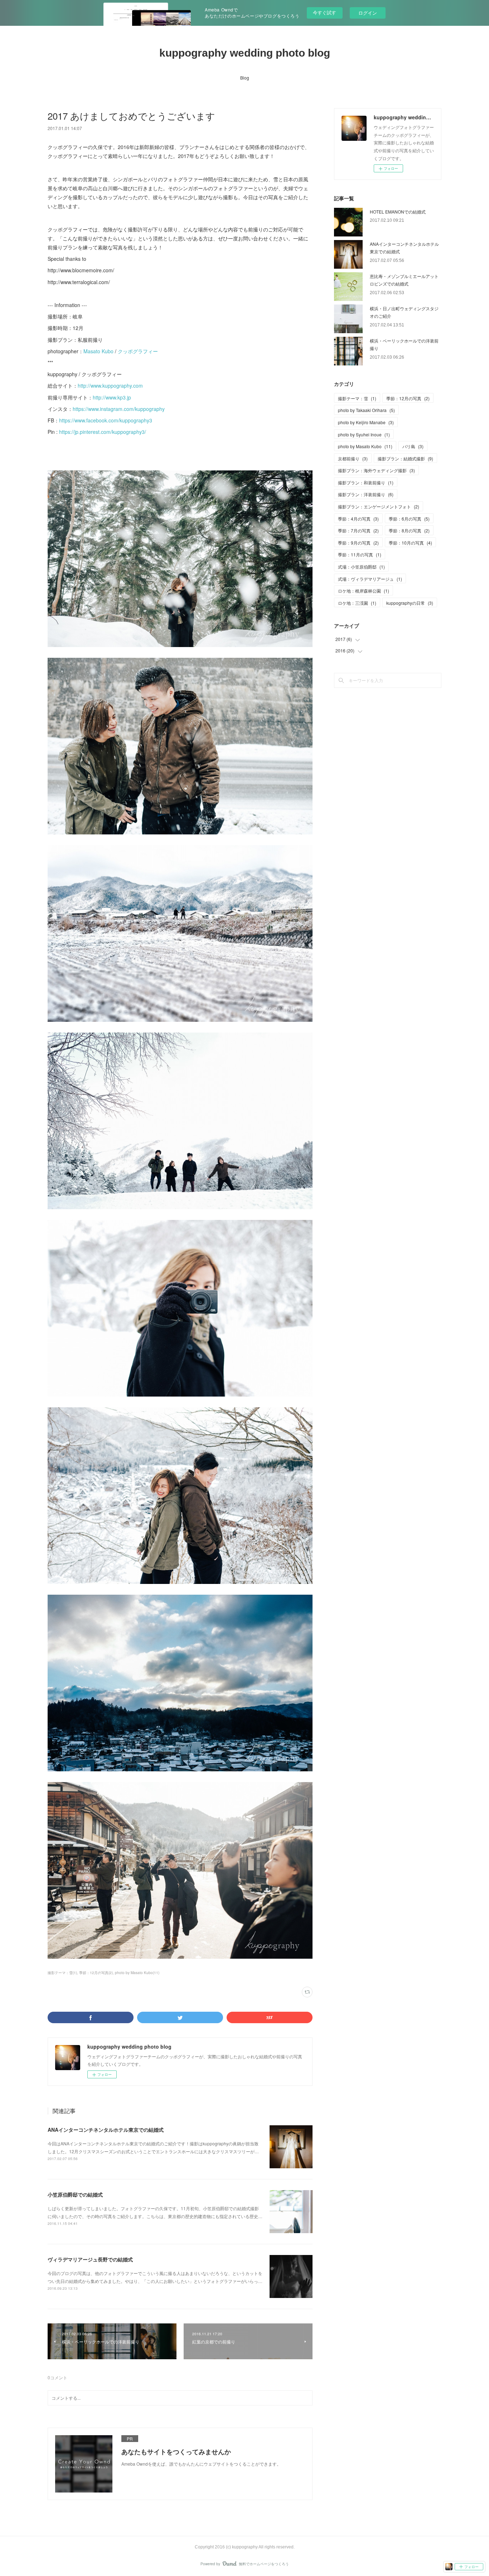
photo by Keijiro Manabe (366, 422)
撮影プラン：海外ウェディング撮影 (376, 470)
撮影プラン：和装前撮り (366, 482)
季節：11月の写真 (360, 554)
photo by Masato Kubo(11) (137, 1973)
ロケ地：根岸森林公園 (364, 591)
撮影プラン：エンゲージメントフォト (379, 506)
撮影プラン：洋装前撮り (366, 494)
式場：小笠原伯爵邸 (361, 567)
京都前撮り (353, 458)
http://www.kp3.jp (112, 397)
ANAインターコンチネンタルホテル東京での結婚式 (106, 2130)
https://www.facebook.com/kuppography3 (106, 420)
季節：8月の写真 (409, 530)
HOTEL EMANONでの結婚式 (398, 212)
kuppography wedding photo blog (245, 53)
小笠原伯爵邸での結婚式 (75, 2194)
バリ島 (413, 446)
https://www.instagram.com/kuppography (119, 409)
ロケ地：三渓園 (357, 603)
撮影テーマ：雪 (357, 398)
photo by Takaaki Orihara (366, 410)
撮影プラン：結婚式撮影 (405, 458)
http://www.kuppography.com (110, 386)
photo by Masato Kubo (365, 446)
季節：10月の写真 (410, 543)
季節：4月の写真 (358, 519)
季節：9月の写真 (358, 543)
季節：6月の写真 (409, 519)
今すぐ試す (325, 12)
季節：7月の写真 (358, 530)
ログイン (368, 13)
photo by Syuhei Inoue (364, 434)
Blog (245, 78)
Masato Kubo (98, 351)
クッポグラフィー (138, 351)
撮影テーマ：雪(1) (62, 1973)
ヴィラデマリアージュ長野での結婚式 (90, 2259)
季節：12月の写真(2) (96, 1973)
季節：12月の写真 (408, 398)
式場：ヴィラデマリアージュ (370, 579)
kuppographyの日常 (410, 603)
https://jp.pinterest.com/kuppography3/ (103, 432)
